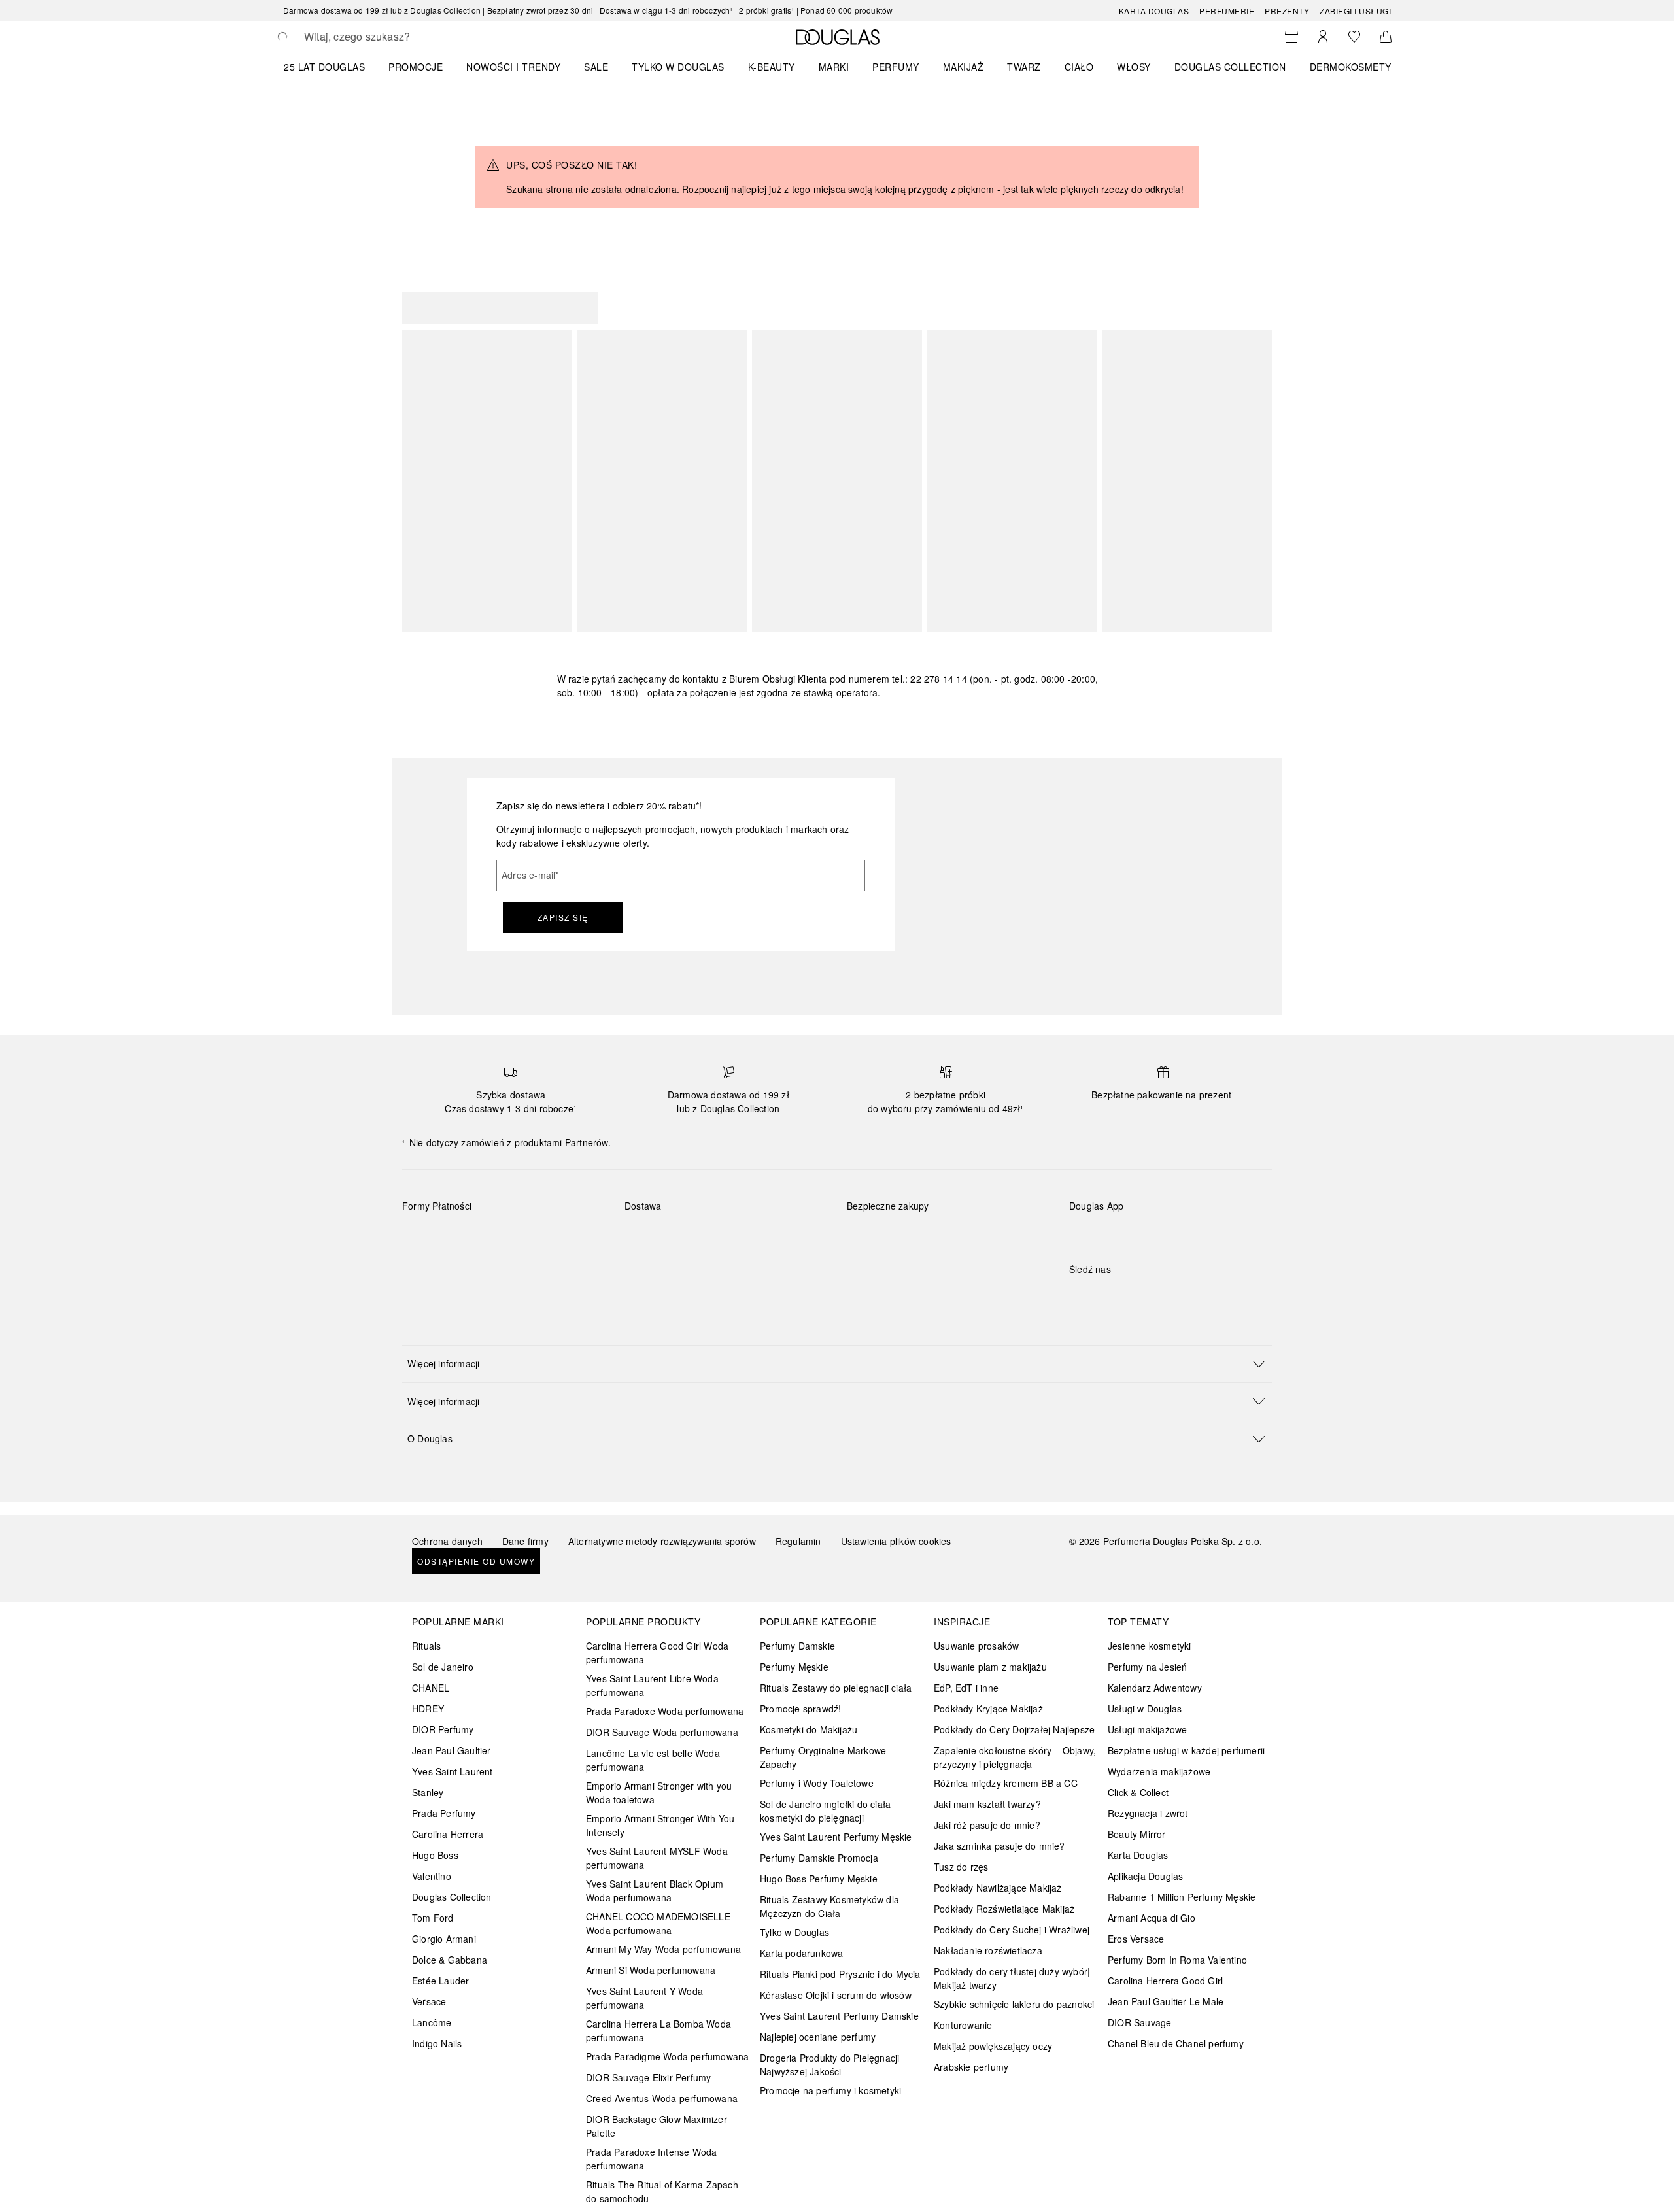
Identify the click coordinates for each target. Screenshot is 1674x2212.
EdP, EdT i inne (966, 1688)
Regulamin (798, 1541)
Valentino (432, 1876)
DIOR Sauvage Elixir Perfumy (648, 2077)
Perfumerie (1227, 11)
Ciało (1079, 67)
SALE (596, 67)
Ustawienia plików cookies (896, 1541)
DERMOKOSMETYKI (1355, 67)
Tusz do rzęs (961, 1867)
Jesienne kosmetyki (1150, 1646)
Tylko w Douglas (794, 1932)
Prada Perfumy (444, 1813)
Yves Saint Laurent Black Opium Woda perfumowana (655, 1891)
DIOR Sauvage (1139, 2022)
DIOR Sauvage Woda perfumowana (662, 1732)
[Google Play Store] (1102, 1233)
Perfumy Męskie (794, 1667)
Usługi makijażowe (1147, 1729)
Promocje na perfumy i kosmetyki (830, 2090)
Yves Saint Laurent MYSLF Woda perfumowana (657, 1858)
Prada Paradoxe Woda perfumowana (665, 1711)
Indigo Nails (437, 2043)
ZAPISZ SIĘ (563, 917)
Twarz (1024, 67)
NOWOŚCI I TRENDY (513, 67)
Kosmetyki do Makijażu (809, 1729)
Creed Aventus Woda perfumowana (662, 2098)
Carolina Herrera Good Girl (1165, 1981)
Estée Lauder (440, 1981)
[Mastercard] (470, 1236)
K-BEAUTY (772, 67)
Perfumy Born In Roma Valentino (1177, 1960)
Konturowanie (963, 2025)
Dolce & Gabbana (450, 1960)
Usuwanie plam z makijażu (990, 1667)
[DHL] (646, 1236)
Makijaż (964, 67)
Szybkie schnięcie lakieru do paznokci (1014, 2004)
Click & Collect (1138, 1792)
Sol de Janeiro (443, 1667)
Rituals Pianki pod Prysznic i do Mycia (840, 1974)
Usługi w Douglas (1145, 1709)
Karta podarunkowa (801, 1953)
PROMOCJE (416, 67)
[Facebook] (1079, 1296)
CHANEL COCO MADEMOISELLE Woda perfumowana (658, 1923)
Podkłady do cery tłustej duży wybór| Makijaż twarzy (1012, 1978)
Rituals (426, 1646)
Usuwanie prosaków (976, 1646)
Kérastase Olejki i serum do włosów (836, 1995)
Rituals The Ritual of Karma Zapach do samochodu (662, 2191)
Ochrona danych (447, 1541)
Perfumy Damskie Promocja (819, 1858)
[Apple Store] (1170, 1233)
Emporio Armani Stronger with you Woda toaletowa (659, 1793)
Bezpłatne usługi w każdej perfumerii (1186, 1750)
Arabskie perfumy (971, 2067)
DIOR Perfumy (443, 1729)
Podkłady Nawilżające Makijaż (998, 1888)
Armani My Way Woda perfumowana (663, 1949)
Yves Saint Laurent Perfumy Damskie (839, 2016)
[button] (837, 1364)
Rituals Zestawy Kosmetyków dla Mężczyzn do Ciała (829, 1906)
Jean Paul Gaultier (452, 1750)
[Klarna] (424, 1236)
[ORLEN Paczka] (739, 1236)
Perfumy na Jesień (1147, 1667)
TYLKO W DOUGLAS (678, 67)
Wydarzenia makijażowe (1159, 1771)
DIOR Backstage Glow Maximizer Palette (657, 2126)
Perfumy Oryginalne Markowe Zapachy (823, 1757)
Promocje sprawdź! (800, 1709)
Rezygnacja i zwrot (1148, 1813)
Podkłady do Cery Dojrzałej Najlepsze (1014, 1729)
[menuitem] (333, 67)
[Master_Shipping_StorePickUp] (786, 1236)
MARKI (834, 67)
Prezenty (1287, 11)
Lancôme (432, 2022)
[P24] (563, 1236)
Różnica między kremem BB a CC (1006, 1783)
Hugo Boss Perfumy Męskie (819, 1879)
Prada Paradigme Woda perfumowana (667, 2056)
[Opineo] (997, 1219)
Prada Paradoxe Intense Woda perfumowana (651, 2159)
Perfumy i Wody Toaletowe (817, 1783)
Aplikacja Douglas (1145, 1876)
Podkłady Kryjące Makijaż (988, 1709)
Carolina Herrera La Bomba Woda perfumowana (658, 2031)
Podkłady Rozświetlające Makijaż (1004, 1909)
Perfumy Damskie (797, 1646)
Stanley (428, 1792)
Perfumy (896, 67)
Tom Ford (433, 1918)
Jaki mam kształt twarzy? (987, 1804)
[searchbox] (400, 37)
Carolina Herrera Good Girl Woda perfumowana (657, 1653)
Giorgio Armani (444, 1939)
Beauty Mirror (1137, 1834)
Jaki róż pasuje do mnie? (987, 1825)
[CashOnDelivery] (424, 1267)
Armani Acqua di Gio (1152, 1918)
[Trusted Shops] (888, 1219)
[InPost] (693, 1236)
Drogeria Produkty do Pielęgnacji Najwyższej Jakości (829, 2065)
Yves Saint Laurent (453, 1771)
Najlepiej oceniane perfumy (818, 2037)
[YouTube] (1125, 1296)
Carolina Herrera (448, 1834)
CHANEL (431, 1688)
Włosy (1134, 67)
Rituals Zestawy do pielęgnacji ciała (836, 1688)
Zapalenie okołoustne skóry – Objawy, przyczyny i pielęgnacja (1015, 1757)
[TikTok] (1148, 1296)
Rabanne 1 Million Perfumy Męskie (1182, 1897)
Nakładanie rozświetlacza (988, 1950)
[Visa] (517, 1236)
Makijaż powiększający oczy (993, 2046)
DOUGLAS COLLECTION (1230, 67)
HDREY (428, 1709)
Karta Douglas (1154, 11)
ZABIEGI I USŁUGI (1355, 11)
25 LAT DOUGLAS (324, 67)
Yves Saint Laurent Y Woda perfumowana (644, 1998)
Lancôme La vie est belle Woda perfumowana (653, 1760)
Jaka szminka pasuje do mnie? (999, 1846)
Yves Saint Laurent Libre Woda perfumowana (652, 1685)
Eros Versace (1136, 1939)
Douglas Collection (452, 1897)
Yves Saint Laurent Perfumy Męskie (836, 1837)
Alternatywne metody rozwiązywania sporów (662, 1541)
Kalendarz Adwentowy (1155, 1688)
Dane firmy (525, 1541)
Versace (429, 2001)
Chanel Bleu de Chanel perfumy (1176, 2043)
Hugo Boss (435, 1855)
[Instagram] (1102, 1296)
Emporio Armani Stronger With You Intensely (660, 1825)
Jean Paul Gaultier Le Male (1166, 2001)
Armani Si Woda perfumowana (651, 1970)
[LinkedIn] (1170, 1296)
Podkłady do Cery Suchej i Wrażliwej (1012, 1930)
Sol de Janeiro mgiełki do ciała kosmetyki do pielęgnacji (825, 1811)
